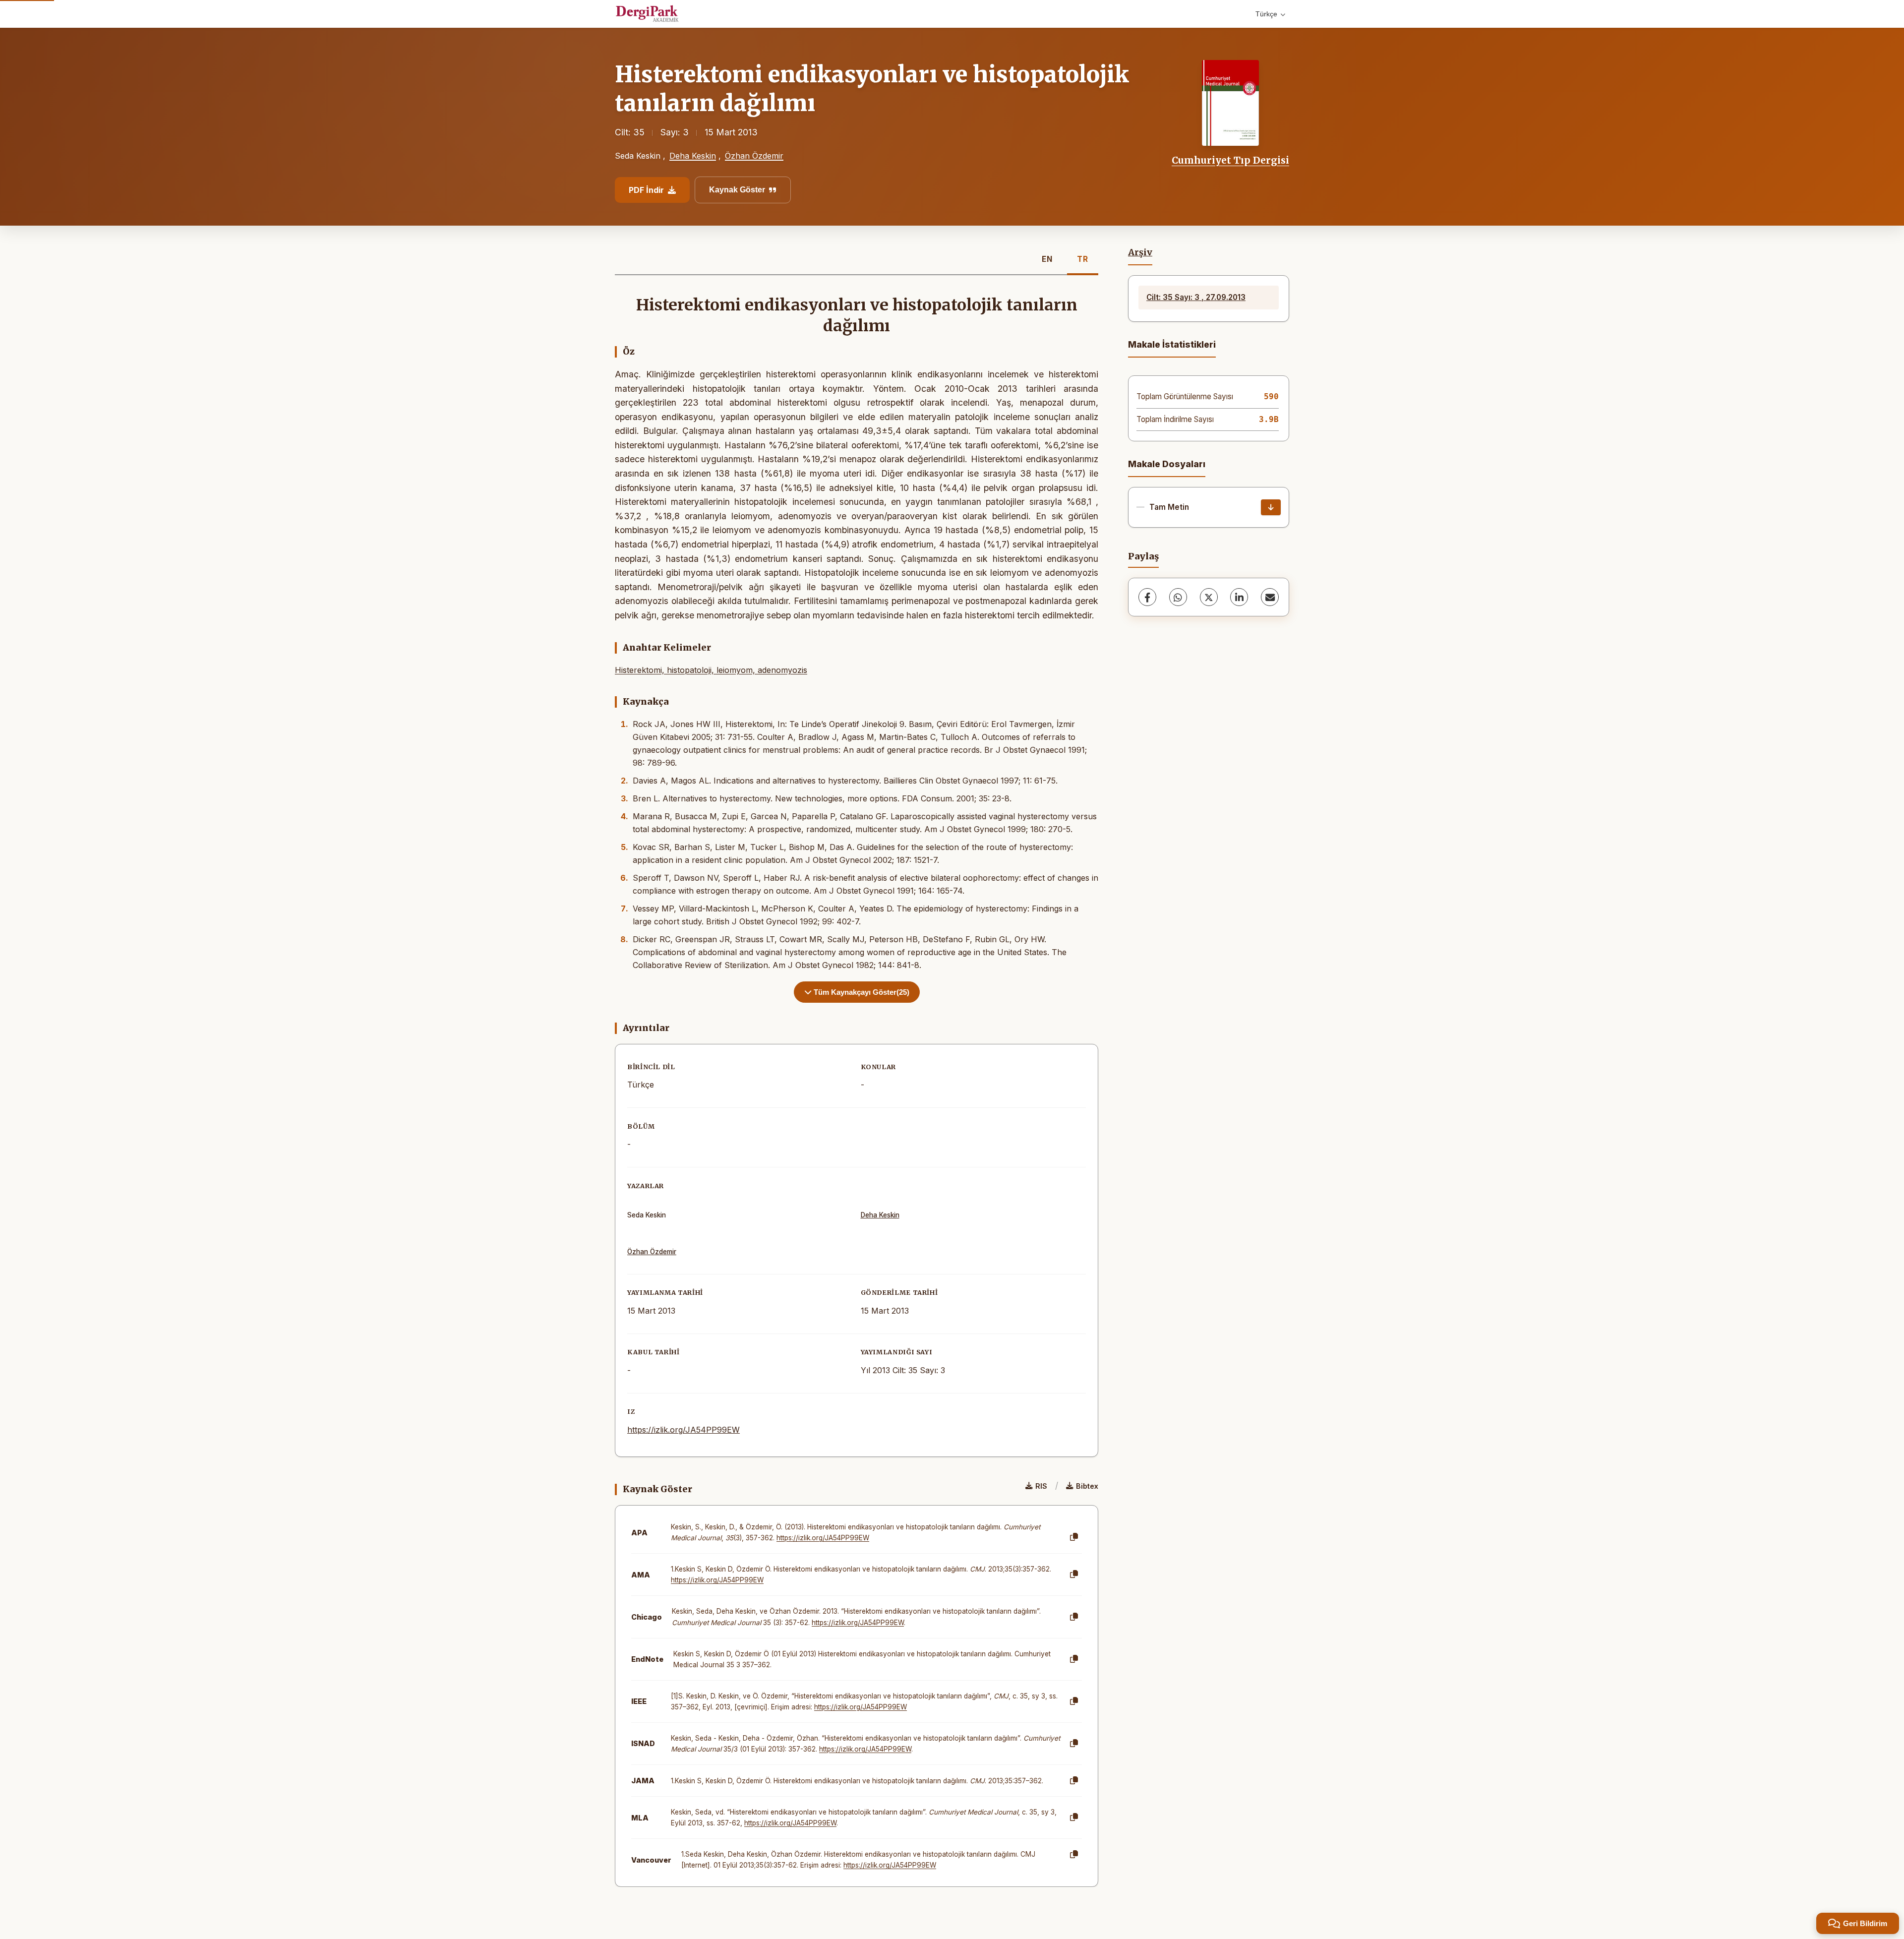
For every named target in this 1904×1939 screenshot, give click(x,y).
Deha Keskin (693, 156)
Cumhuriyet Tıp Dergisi (1230, 160)
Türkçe (1266, 14)
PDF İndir (646, 190)
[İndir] (1271, 507)
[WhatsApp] (1178, 597)
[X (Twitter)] (1209, 597)
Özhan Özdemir (754, 156)
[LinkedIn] (1239, 597)
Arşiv (1140, 252)
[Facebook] (1147, 597)
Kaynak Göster (737, 190)
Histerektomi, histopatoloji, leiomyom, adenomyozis (711, 670)
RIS (1041, 1486)
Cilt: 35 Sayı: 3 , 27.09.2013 (1196, 297)
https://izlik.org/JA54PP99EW (684, 1430)
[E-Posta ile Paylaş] (1270, 597)
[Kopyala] (1074, 1537)
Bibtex (1087, 1486)
